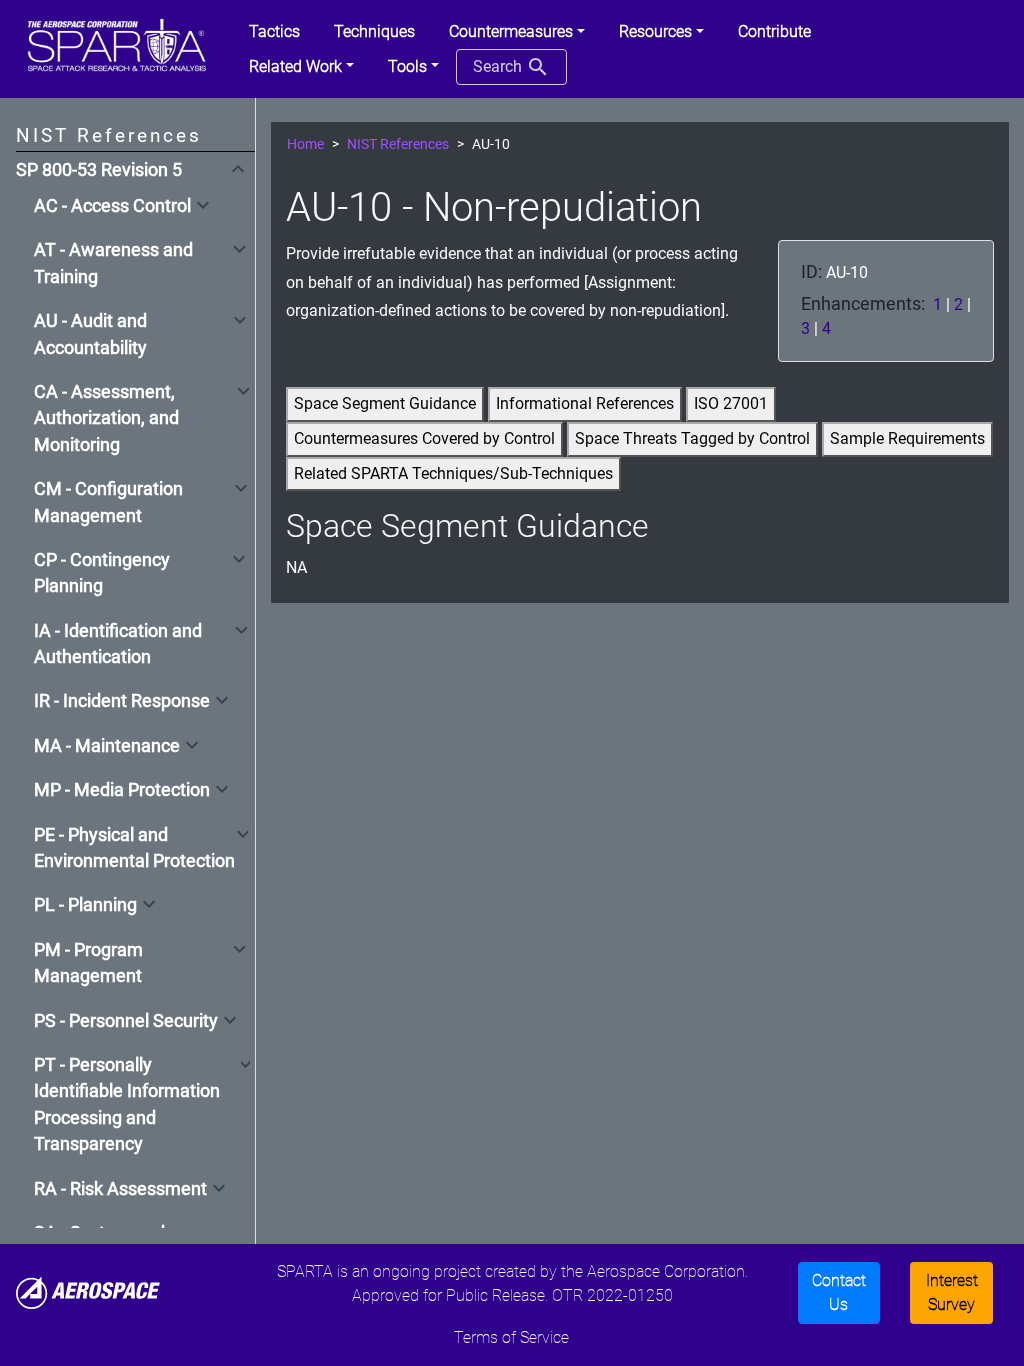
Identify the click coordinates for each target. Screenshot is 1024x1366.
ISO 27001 (731, 403)
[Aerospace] (88, 1291)
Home (305, 144)
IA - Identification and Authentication (118, 644)
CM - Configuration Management (108, 502)
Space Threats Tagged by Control (692, 438)
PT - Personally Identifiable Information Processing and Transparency (127, 1104)
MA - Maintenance (107, 746)
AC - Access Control (112, 206)
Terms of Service (511, 1337)
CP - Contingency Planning (102, 573)
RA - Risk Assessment (120, 1189)
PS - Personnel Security (126, 1021)
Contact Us (839, 1292)
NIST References (398, 144)
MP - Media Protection (122, 790)
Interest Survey (952, 1292)
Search (499, 66)
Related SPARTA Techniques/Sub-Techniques (453, 473)
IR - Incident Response (122, 701)
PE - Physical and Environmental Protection (134, 848)
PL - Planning (85, 905)
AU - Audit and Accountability (90, 334)
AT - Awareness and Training (113, 263)
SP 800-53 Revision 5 (99, 170)
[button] (517, 32)
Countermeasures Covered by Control (424, 438)
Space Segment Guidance (385, 403)
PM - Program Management (88, 963)
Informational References (585, 403)
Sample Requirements (907, 438)
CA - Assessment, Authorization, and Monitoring (106, 418)
